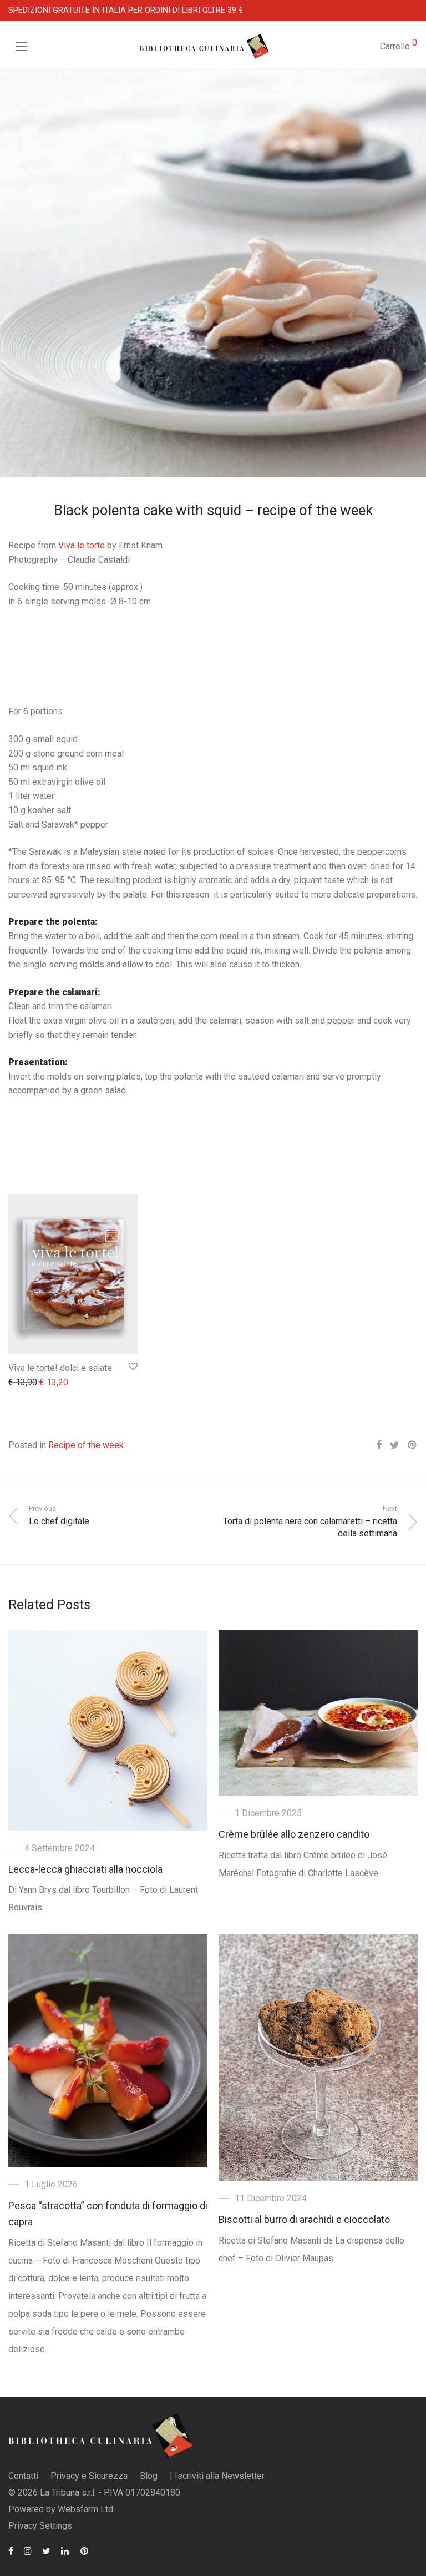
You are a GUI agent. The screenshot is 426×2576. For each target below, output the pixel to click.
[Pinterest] (85, 2550)
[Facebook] (11, 2550)
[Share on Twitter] (395, 1445)
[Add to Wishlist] (132, 1367)
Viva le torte (82, 545)
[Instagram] (28, 2550)
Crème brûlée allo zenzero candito (294, 1834)
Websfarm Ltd (85, 2509)
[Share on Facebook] (379, 1445)
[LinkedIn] (65, 2550)
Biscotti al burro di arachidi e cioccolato (304, 2219)
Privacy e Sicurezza (89, 2476)
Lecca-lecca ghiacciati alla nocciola (85, 1869)
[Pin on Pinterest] (413, 1445)
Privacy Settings (40, 2526)
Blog (149, 2476)
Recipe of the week (86, 1445)
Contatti (23, 2476)
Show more (25, 1383)
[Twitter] (46, 2550)
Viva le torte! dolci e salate (60, 1368)
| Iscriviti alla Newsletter (217, 2476)
